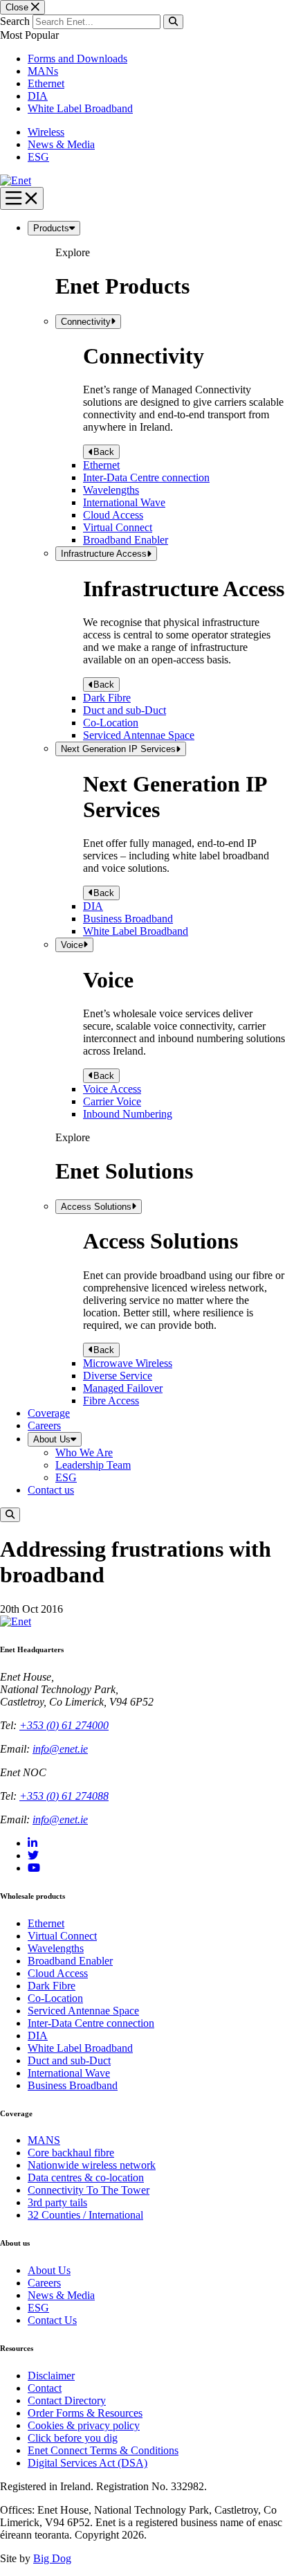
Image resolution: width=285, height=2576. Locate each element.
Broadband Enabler (126, 540)
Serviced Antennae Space (139, 735)
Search (15, 21)
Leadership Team (93, 1465)
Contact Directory (67, 2400)
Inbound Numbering (128, 1114)
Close (18, 7)
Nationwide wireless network (92, 2165)
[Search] (173, 22)
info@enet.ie (60, 1749)
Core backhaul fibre (71, 2153)
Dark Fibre (107, 698)
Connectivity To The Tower (89, 2190)
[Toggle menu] (22, 198)
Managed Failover (123, 1388)
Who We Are (84, 1452)
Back (104, 452)
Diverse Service (118, 1376)
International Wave (124, 502)
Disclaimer (51, 2376)
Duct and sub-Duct (125, 710)
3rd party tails (57, 2202)
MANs (43, 71)
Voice (72, 945)
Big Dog (52, 2558)
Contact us (51, 1490)
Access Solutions (96, 1207)
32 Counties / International (85, 2215)
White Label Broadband (80, 108)
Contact (45, 2388)
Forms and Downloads (77, 59)
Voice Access (112, 1089)
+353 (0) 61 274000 (64, 1725)
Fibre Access (111, 1401)
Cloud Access (113, 515)
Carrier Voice (112, 1101)
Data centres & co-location (86, 2177)
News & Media (61, 144)
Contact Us (52, 2320)
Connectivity (86, 322)
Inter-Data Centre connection (146, 477)
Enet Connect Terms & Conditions (103, 2450)
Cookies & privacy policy (84, 2425)
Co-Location (111, 723)
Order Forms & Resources (85, 2413)
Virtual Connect (118, 527)
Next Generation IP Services (118, 749)
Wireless (46, 132)
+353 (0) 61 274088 (64, 1796)
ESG (38, 157)
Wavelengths (111, 490)
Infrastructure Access (104, 554)
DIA (38, 96)
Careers (44, 1425)
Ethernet (46, 83)
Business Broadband (128, 919)
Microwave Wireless (128, 1363)
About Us (52, 1439)
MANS (44, 2140)
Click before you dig (73, 2438)
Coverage (49, 1413)
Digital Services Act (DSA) (88, 2463)
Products (51, 228)
